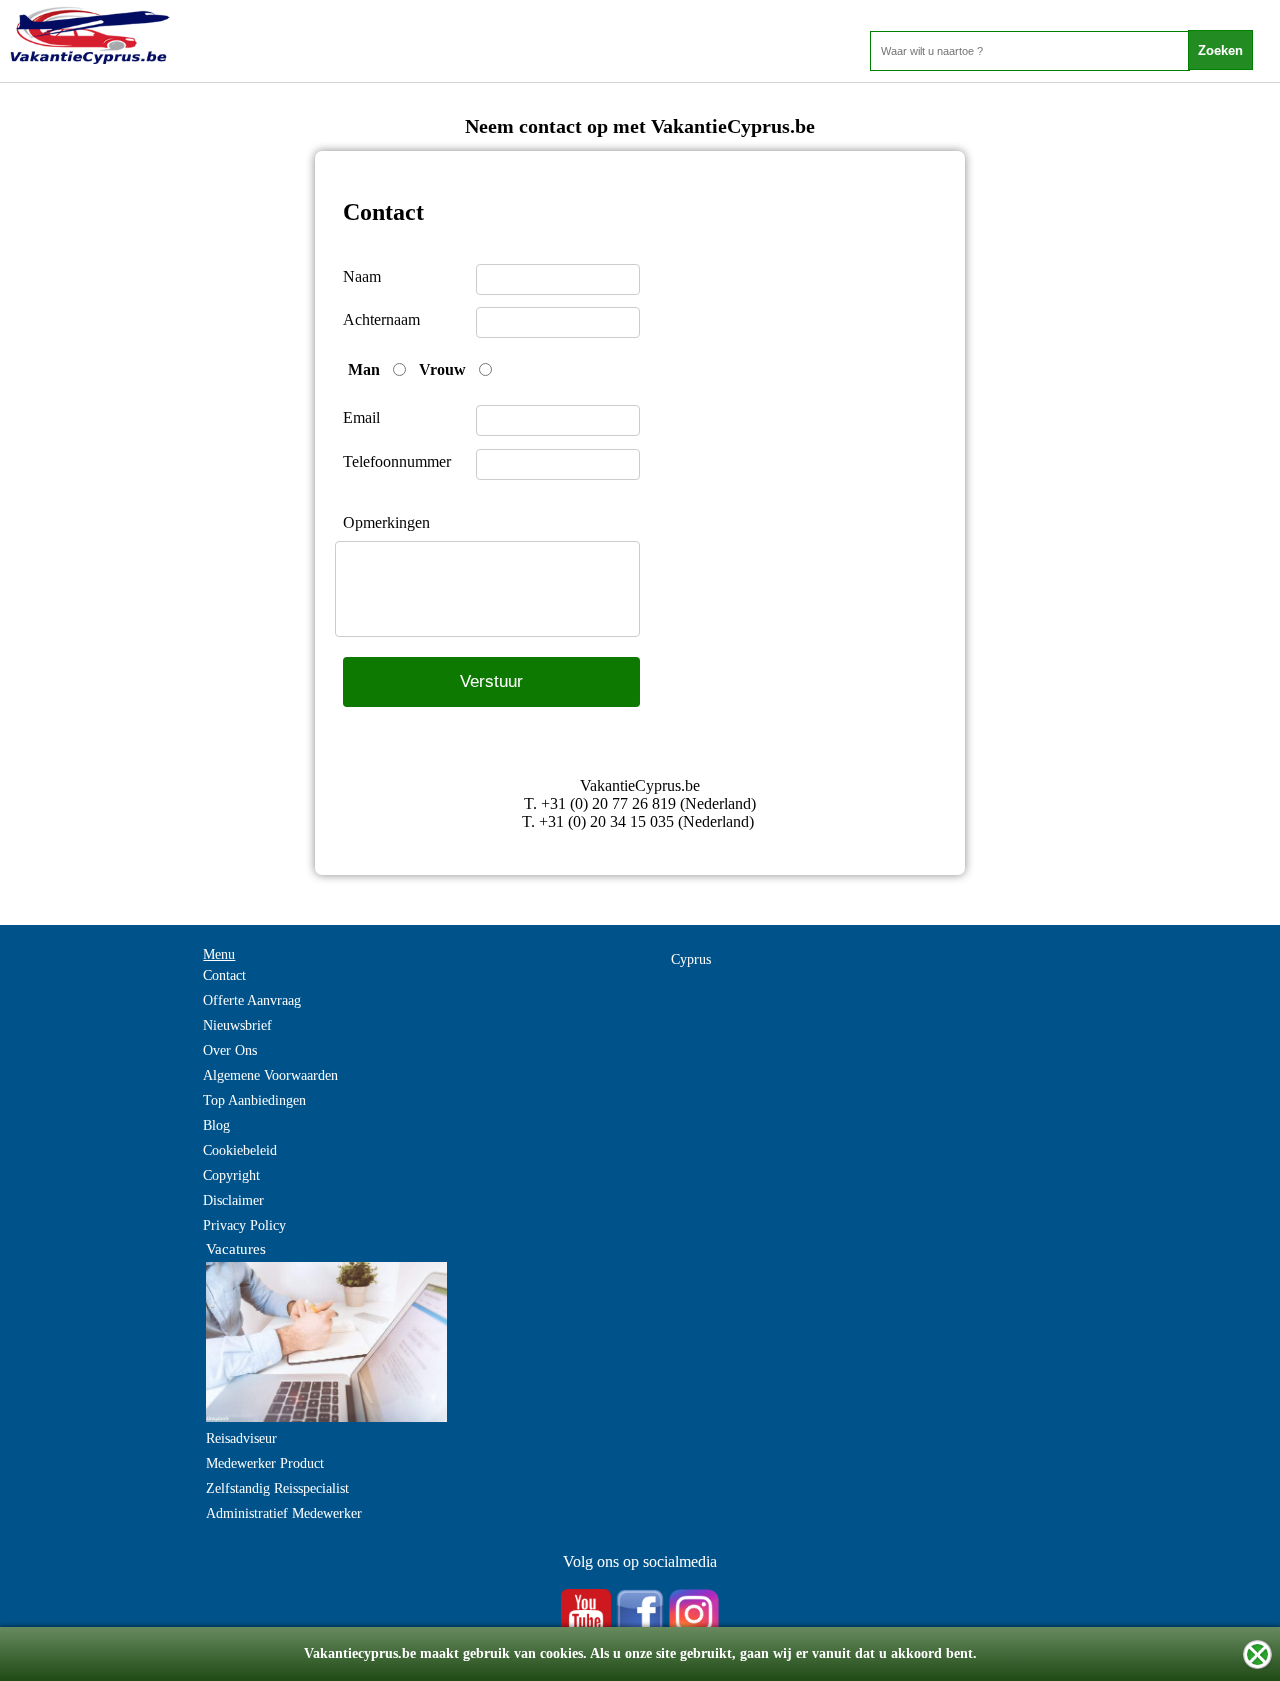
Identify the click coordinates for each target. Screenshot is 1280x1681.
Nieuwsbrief (237, 1025)
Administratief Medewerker (284, 1513)
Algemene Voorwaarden (270, 1075)
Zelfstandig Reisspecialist (277, 1488)
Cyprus (691, 959)
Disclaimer (233, 1200)
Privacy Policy (244, 1225)
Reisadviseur (241, 1438)
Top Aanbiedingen (254, 1100)
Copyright (231, 1175)
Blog (216, 1125)
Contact (224, 975)
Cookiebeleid (240, 1150)
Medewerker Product (265, 1463)
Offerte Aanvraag (252, 1000)
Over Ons (230, 1050)
